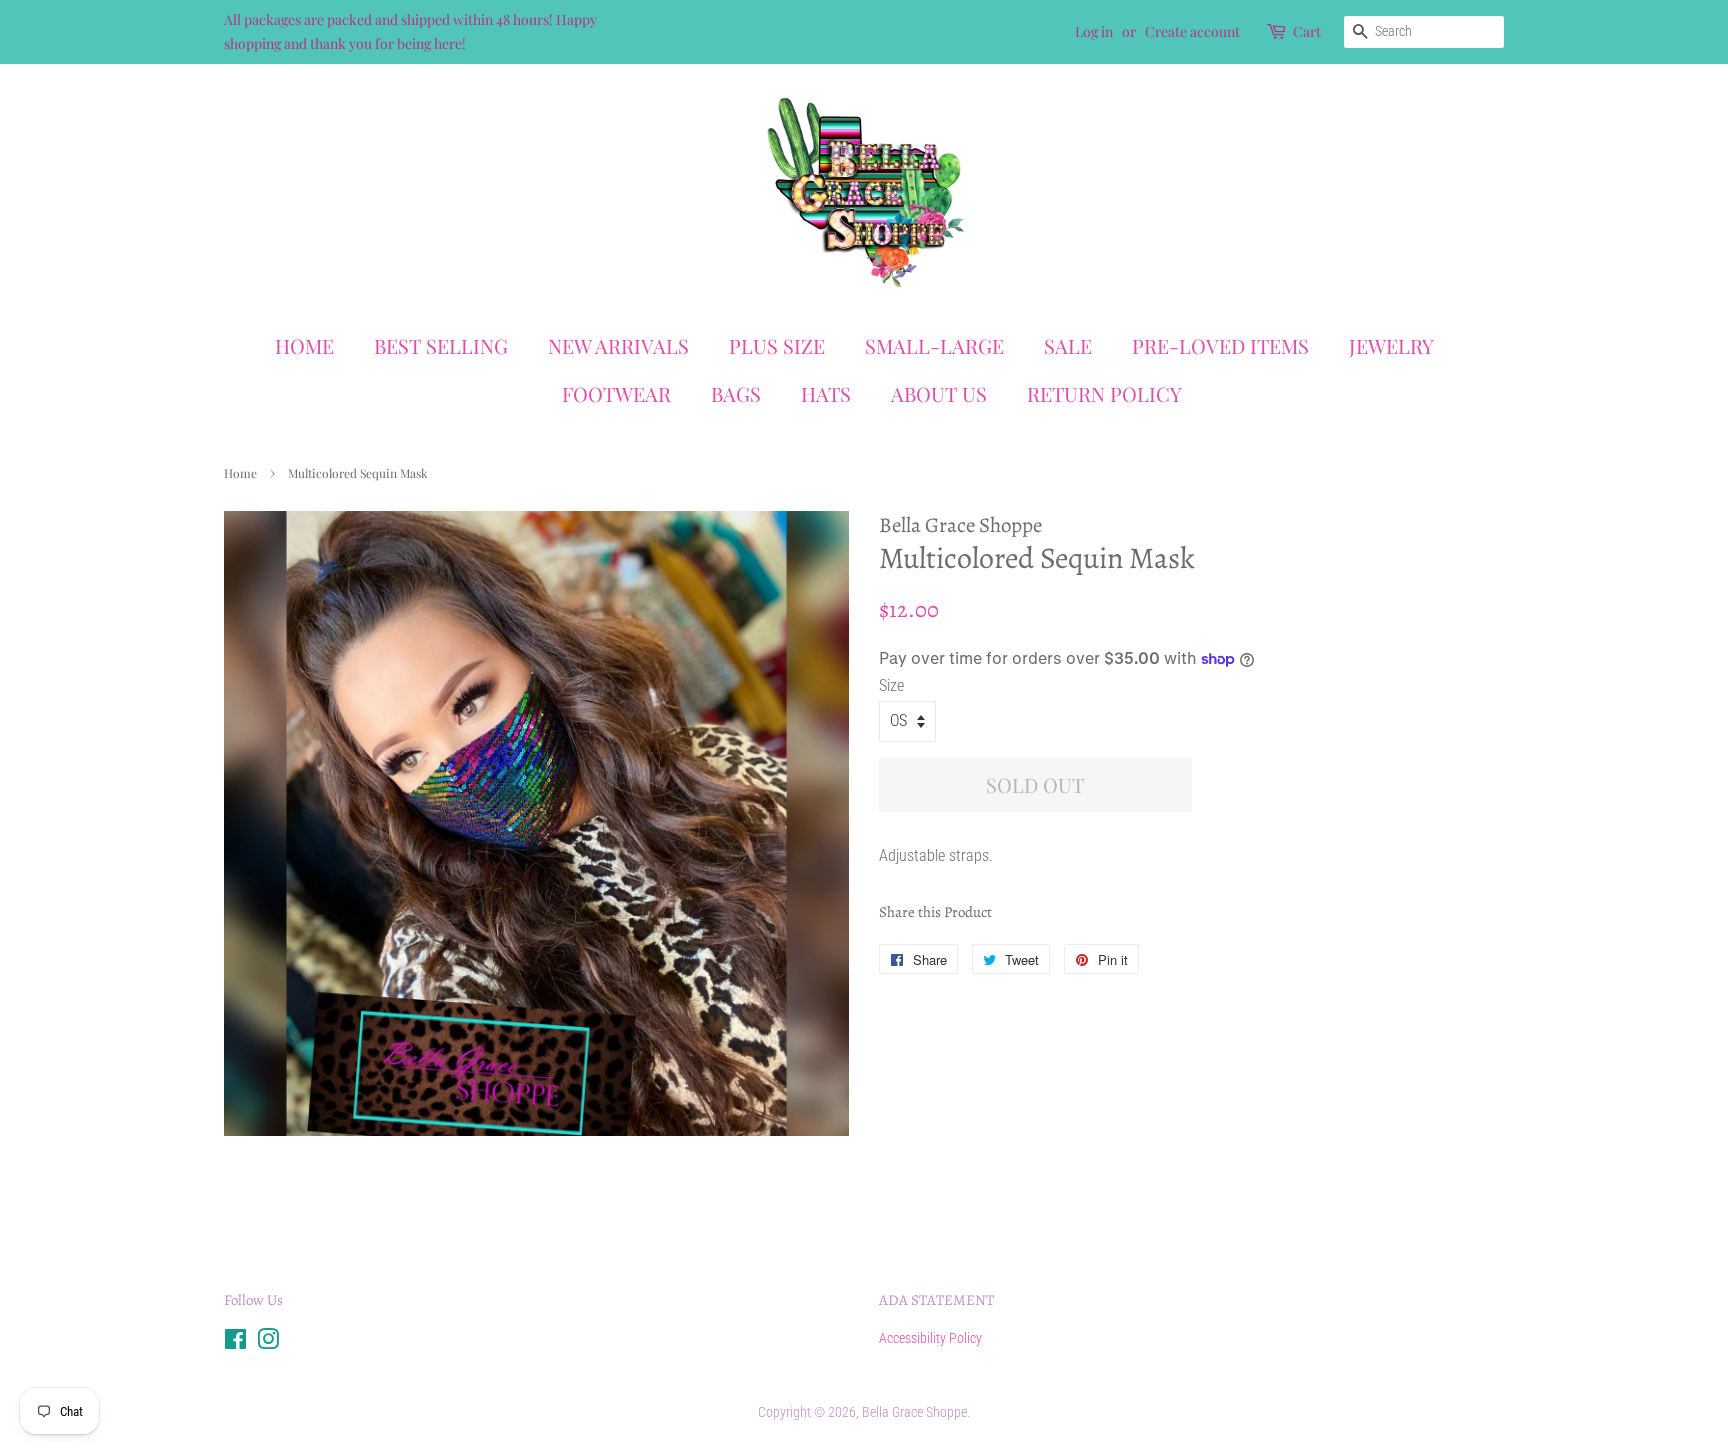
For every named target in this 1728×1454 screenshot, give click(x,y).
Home (304, 345)
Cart (1307, 31)
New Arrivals (618, 345)
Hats (826, 393)
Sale (1068, 345)
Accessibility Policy (930, 1338)
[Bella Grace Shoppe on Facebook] (235, 1343)
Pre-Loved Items (1220, 345)
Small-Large (934, 345)
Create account (1192, 31)
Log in (1094, 31)
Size (891, 685)
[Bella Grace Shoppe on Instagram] (268, 1343)
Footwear (616, 393)
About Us (939, 393)
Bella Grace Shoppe (914, 1412)
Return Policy (1104, 393)
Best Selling (441, 345)
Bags (736, 393)
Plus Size (777, 345)
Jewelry (1391, 345)
